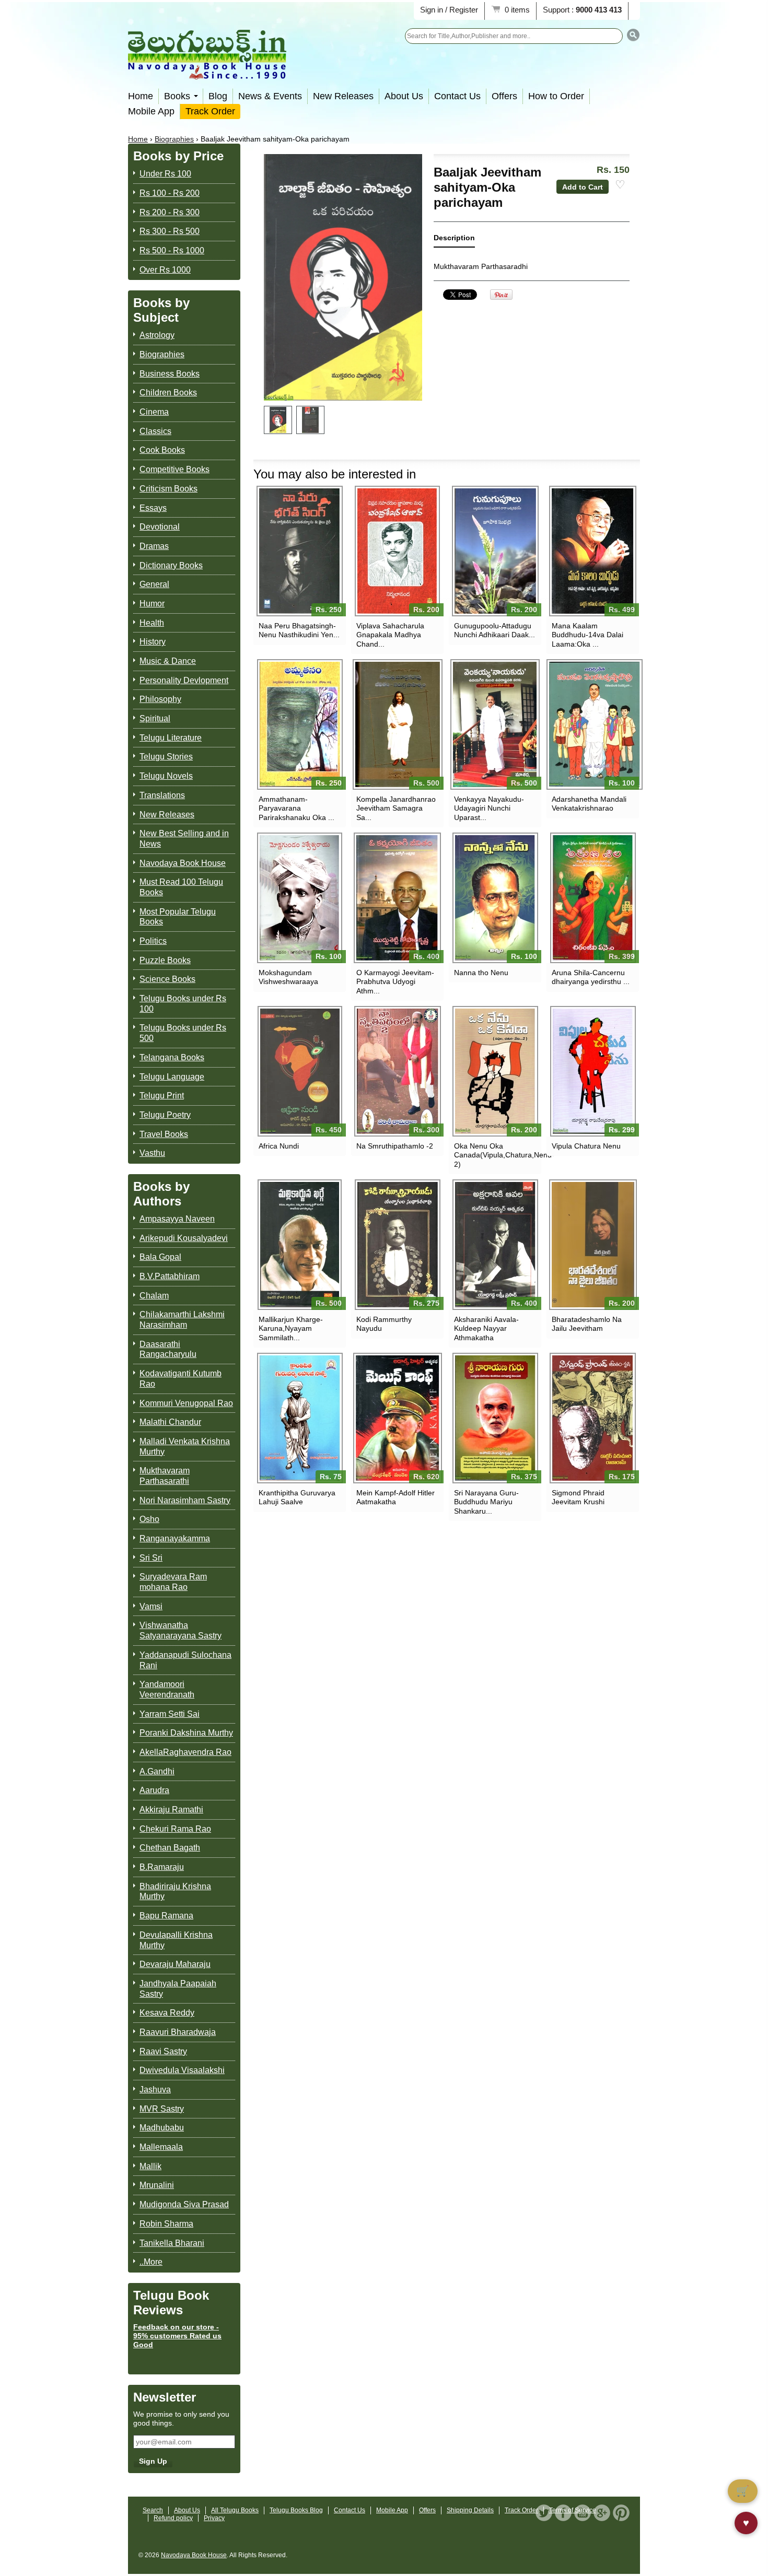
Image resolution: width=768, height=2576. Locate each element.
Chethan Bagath (170, 1848)
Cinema (154, 412)
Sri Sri (151, 1558)
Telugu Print (162, 1096)
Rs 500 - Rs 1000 (172, 250)
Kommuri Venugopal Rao (186, 1403)
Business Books (170, 374)
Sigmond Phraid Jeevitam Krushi (578, 1497)
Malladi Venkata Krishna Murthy (185, 1447)
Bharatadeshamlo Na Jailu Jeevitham (587, 1324)
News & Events (270, 96)
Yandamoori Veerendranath (167, 1689)
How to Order (556, 96)
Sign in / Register (449, 10)
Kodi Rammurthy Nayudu (384, 1324)
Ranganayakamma (175, 1538)
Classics (155, 431)
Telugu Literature (171, 738)
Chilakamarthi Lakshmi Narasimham (182, 1320)
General (154, 584)
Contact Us (457, 96)
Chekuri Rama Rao (175, 1829)
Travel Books (164, 1134)
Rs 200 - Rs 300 (170, 212)
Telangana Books (172, 1057)
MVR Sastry (162, 2109)
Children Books (168, 393)
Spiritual (155, 718)
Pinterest (621, 2513)
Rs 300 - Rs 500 (170, 231)
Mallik (150, 2166)
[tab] (454, 240)
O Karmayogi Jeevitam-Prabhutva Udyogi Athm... (395, 981)
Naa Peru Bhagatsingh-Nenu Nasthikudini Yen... (299, 630)
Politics (153, 941)
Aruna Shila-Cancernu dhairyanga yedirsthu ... (591, 977)
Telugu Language (172, 1077)
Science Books (167, 979)
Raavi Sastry (163, 2051)
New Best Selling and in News (184, 839)
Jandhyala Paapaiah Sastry (178, 1989)
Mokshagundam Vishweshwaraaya (288, 977)
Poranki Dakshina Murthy (186, 1733)
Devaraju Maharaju (175, 1964)
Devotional (160, 527)
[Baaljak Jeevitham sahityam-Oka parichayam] (278, 420)
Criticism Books (168, 489)
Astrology (157, 335)
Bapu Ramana (166, 1916)
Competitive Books (174, 469)
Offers (504, 96)
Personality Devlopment (184, 680)
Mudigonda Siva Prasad (184, 2204)
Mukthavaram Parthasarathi (165, 1476)
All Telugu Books (235, 2510)
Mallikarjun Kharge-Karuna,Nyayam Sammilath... (291, 1328)
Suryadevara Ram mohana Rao (173, 1582)
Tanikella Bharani (172, 2243)
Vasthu (152, 1153)
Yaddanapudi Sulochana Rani (185, 1660)
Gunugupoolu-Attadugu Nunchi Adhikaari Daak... (494, 630)
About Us (404, 96)
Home (141, 96)
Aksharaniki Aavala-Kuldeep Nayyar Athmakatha (486, 1328)
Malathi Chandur (170, 1422)
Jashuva (155, 2089)
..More (151, 2262)
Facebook (563, 2513)
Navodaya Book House (183, 863)
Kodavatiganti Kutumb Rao (181, 1379)
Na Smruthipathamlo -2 (395, 1146)
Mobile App (151, 111)
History (153, 642)
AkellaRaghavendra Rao (185, 1752)
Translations (162, 795)
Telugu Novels (166, 776)
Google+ (602, 2513)
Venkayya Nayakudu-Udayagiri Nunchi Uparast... (489, 808)
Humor (152, 604)
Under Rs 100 (165, 174)
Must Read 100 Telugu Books (181, 887)
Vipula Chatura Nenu (586, 1146)
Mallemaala (161, 2147)
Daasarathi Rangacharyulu (168, 1349)
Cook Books (162, 450)
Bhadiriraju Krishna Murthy (175, 1892)
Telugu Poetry (165, 1115)
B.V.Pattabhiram (170, 1276)
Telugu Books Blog (296, 2510)
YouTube (583, 2513)
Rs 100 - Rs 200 (170, 193)
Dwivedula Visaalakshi (182, 2070)
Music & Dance (168, 661)
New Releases (343, 96)
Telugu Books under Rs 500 (183, 1033)
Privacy (214, 2518)
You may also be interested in (335, 474)
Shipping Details (470, 2510)
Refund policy (173, 2518)
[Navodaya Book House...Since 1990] (207, 72)
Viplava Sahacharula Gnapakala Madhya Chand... (390, 635)
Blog (218, 96)
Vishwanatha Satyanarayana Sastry (181, 1630)
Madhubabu (162, 2128)
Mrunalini (157, 2185)
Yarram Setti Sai (170, 1714)
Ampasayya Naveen (177, 1219)
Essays (153, 508)
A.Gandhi (157, 1771)
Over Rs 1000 (165, 270)
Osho (149, 1519)
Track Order (210, 111)
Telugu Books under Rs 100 (183, 1004)
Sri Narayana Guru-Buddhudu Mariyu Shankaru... (486, 1502)
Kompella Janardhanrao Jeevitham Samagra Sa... (396, 808)
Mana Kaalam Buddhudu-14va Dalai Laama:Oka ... (587, 635)
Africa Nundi (279, 1146)
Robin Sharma (166, 2224)
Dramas (154, 546)
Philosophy (160, 699)
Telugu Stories (166, 757)
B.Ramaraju (162, 1867)
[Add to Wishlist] (620, 185)
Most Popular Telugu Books (178, 917)
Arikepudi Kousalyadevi (184, 1238)
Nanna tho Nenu (481, 973)
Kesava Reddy (167, 2013)
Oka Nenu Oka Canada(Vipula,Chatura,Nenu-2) (495, 1155)
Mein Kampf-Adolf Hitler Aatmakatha (395, 1497)
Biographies (174, 139)
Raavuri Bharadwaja (178, 2032)
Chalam (154, 1296)
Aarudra (154, 1790)
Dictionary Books (171, 565)
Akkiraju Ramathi (171, 1810)
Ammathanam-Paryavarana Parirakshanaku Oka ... (296, 808)
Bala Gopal (160, 1257)
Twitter (544, 2513)
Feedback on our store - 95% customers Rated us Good (177, 2336)
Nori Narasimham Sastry (185, 1500)
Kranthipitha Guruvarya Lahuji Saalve (297, 1497)
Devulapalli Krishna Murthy (176, 1940)
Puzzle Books (165, 960)
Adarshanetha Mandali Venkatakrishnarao (589, 804)
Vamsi (151, 1606)
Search (153, 2510)
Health (152, 623)
